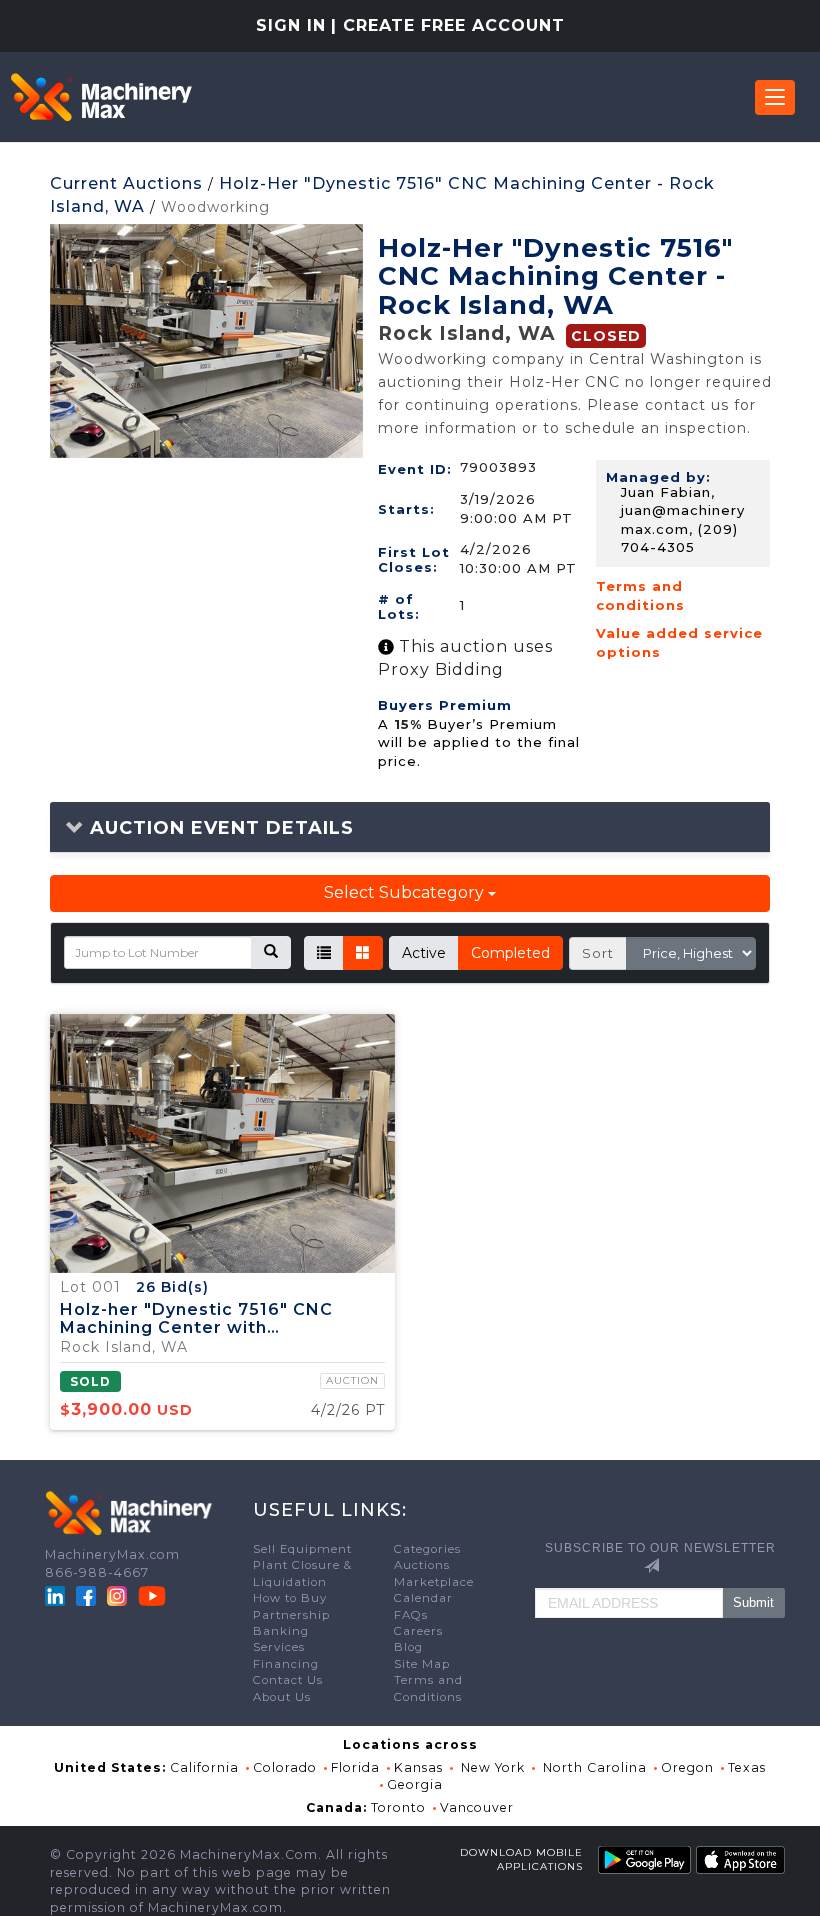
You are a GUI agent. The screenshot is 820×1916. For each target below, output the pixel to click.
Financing (286, 1664)
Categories (427, 1549)
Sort (598, 953)
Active (424, 953)
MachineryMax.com (112, 1554)
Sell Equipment (302, 1549)
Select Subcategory (406, 892)
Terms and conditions (640, 595)
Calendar (423, 1598)
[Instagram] (119, 1594)
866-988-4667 (97, 1572)
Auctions (422, 1565)
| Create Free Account (448, 25)
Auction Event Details (219, 828)
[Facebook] (86, 1594)
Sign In (291, 25)
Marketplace (434, 1582)
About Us (282, 1697)
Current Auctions (126, 183)
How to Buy (290, 1598)
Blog (408, 1647)
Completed (510, 953)
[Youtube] (152, 1594)
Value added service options (679, 642)
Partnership (291, 1615)
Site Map (422, 1664)
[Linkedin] (57, 1594)
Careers (418, 1631)
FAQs (411, 1615)
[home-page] (101, 97)
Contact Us (288, 1680)
